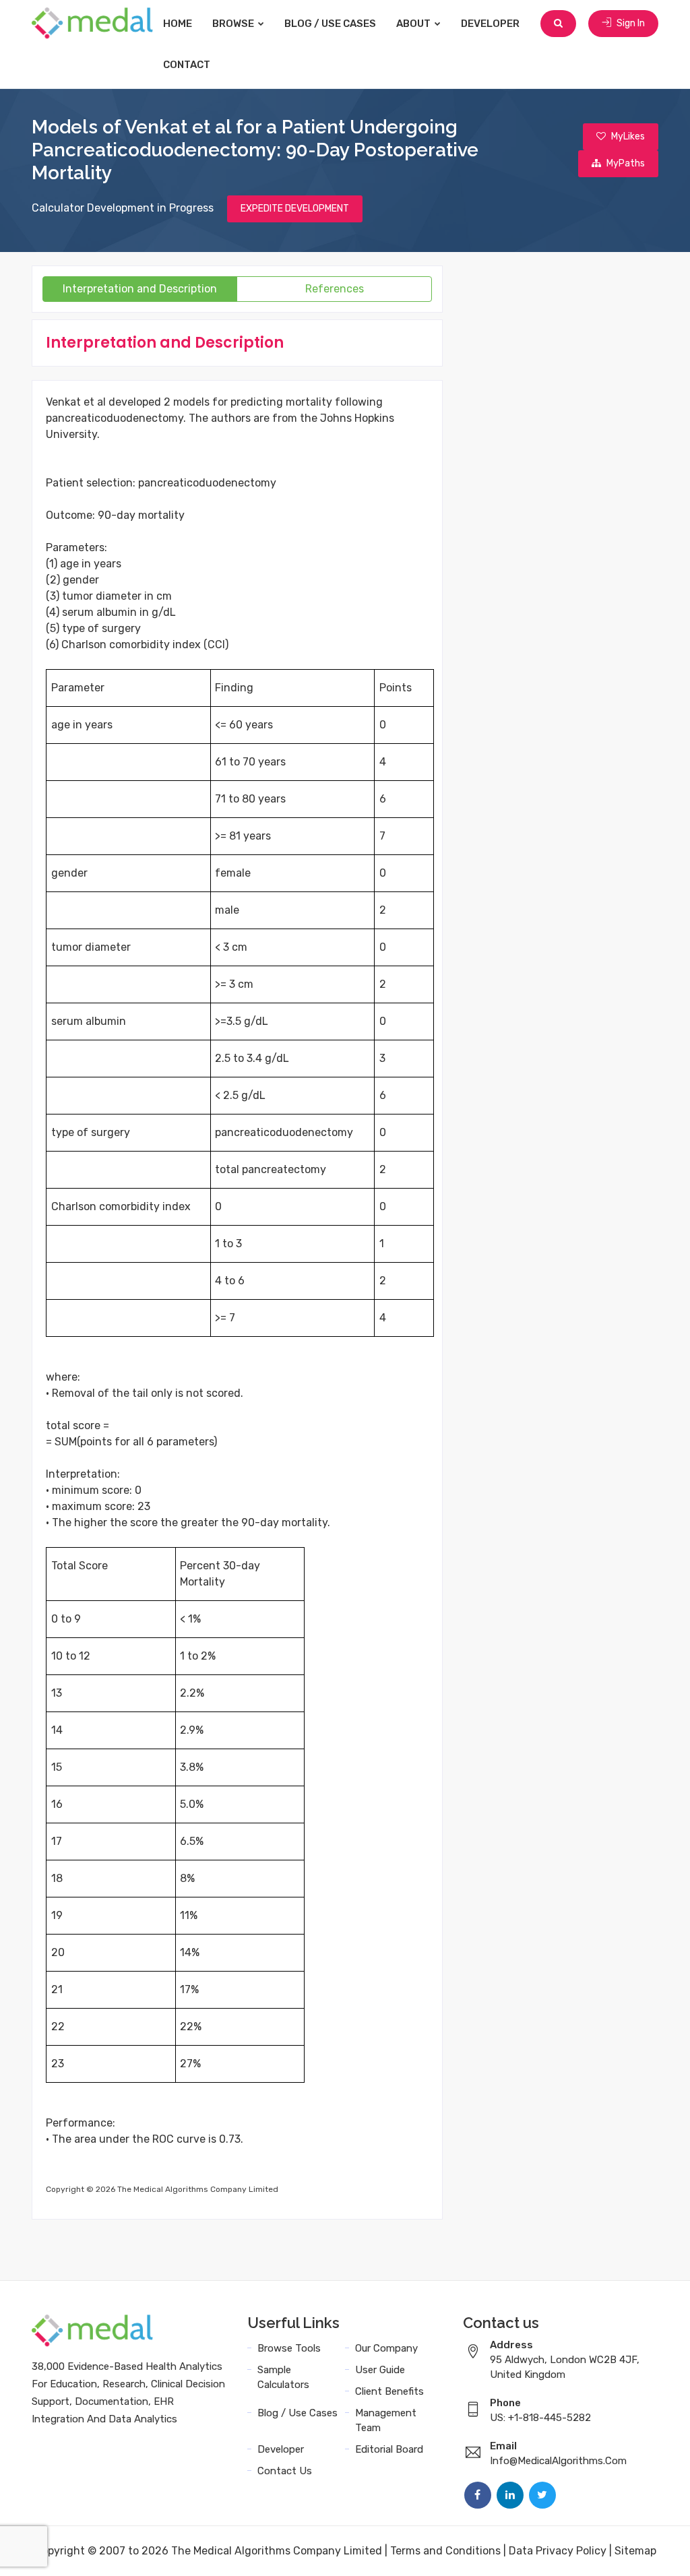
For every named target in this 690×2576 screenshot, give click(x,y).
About (414, 24)
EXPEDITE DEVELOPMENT (295, 209)
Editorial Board (389, 2449)
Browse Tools (289, 2348)
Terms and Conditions (445, 2551)
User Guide (380, 2370)
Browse (234, 24)
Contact (187, 65)
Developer (490, 24)
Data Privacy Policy (558, 2551)
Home (178, 24)
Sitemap (635, 2551)
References (335, 289)
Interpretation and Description (140, 289)
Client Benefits (389, 2391)
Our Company (386, 2348)
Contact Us (285, 2471)
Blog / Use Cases (330, 24)
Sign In (630, 23)
